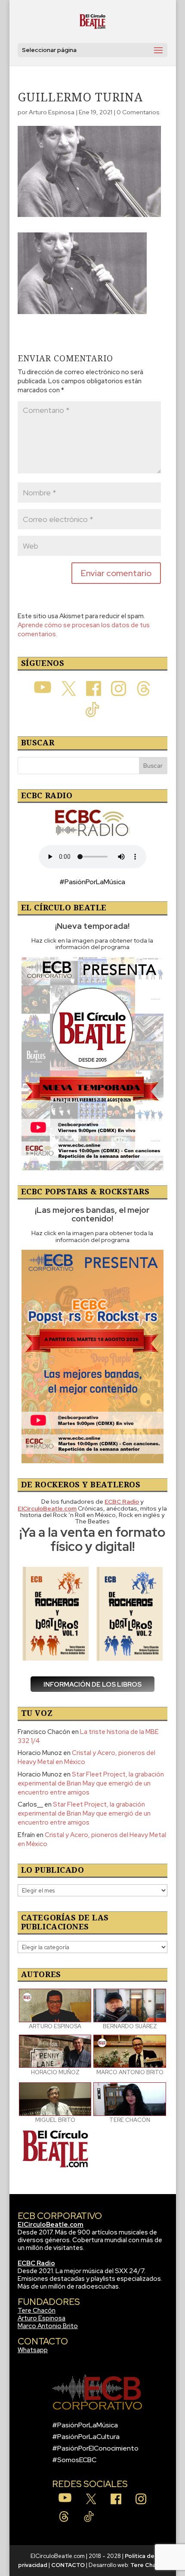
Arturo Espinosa (52, 112)
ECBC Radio (36, 2263)
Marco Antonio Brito (48, 2326)
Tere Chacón (37, 2310)
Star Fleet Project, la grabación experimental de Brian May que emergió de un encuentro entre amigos (91, 1783)
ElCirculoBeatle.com (51, 2225)
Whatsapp (33, 2350)
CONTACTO (68, 2565)
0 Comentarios (138, 112)
